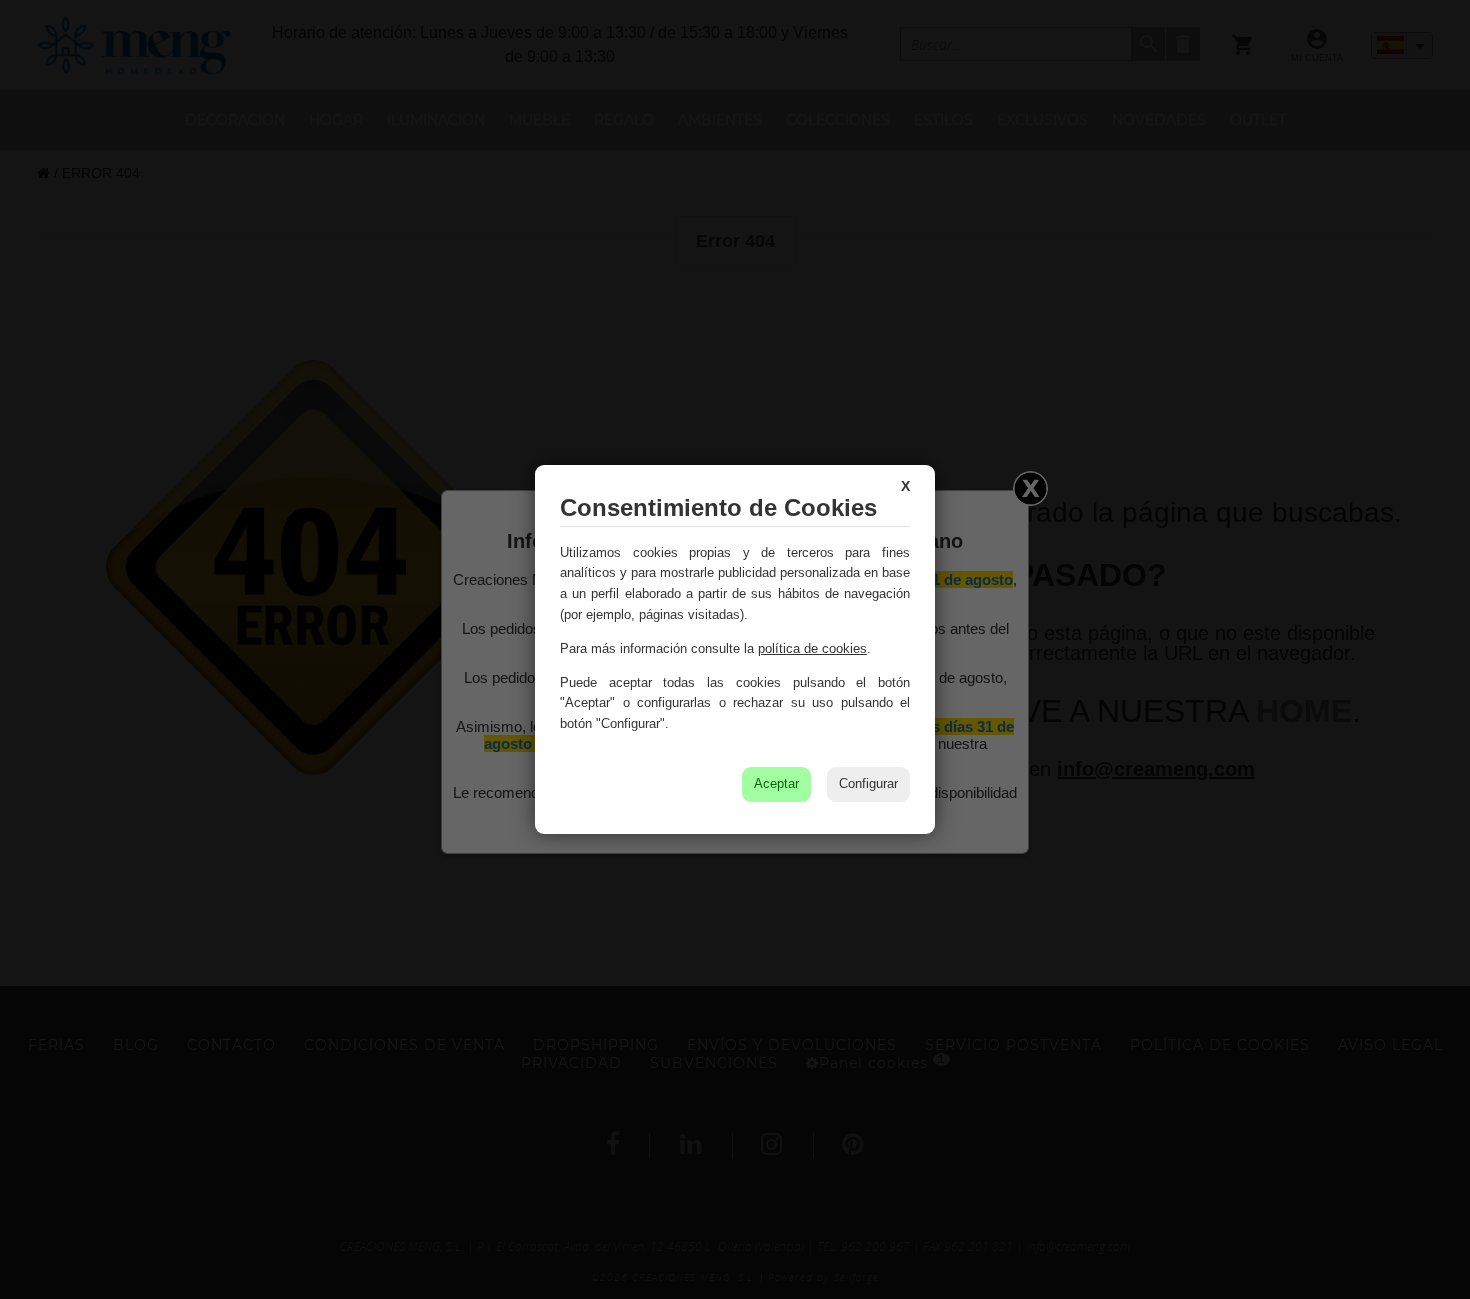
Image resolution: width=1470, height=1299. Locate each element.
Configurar (868, 783)
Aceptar (776, 783)
